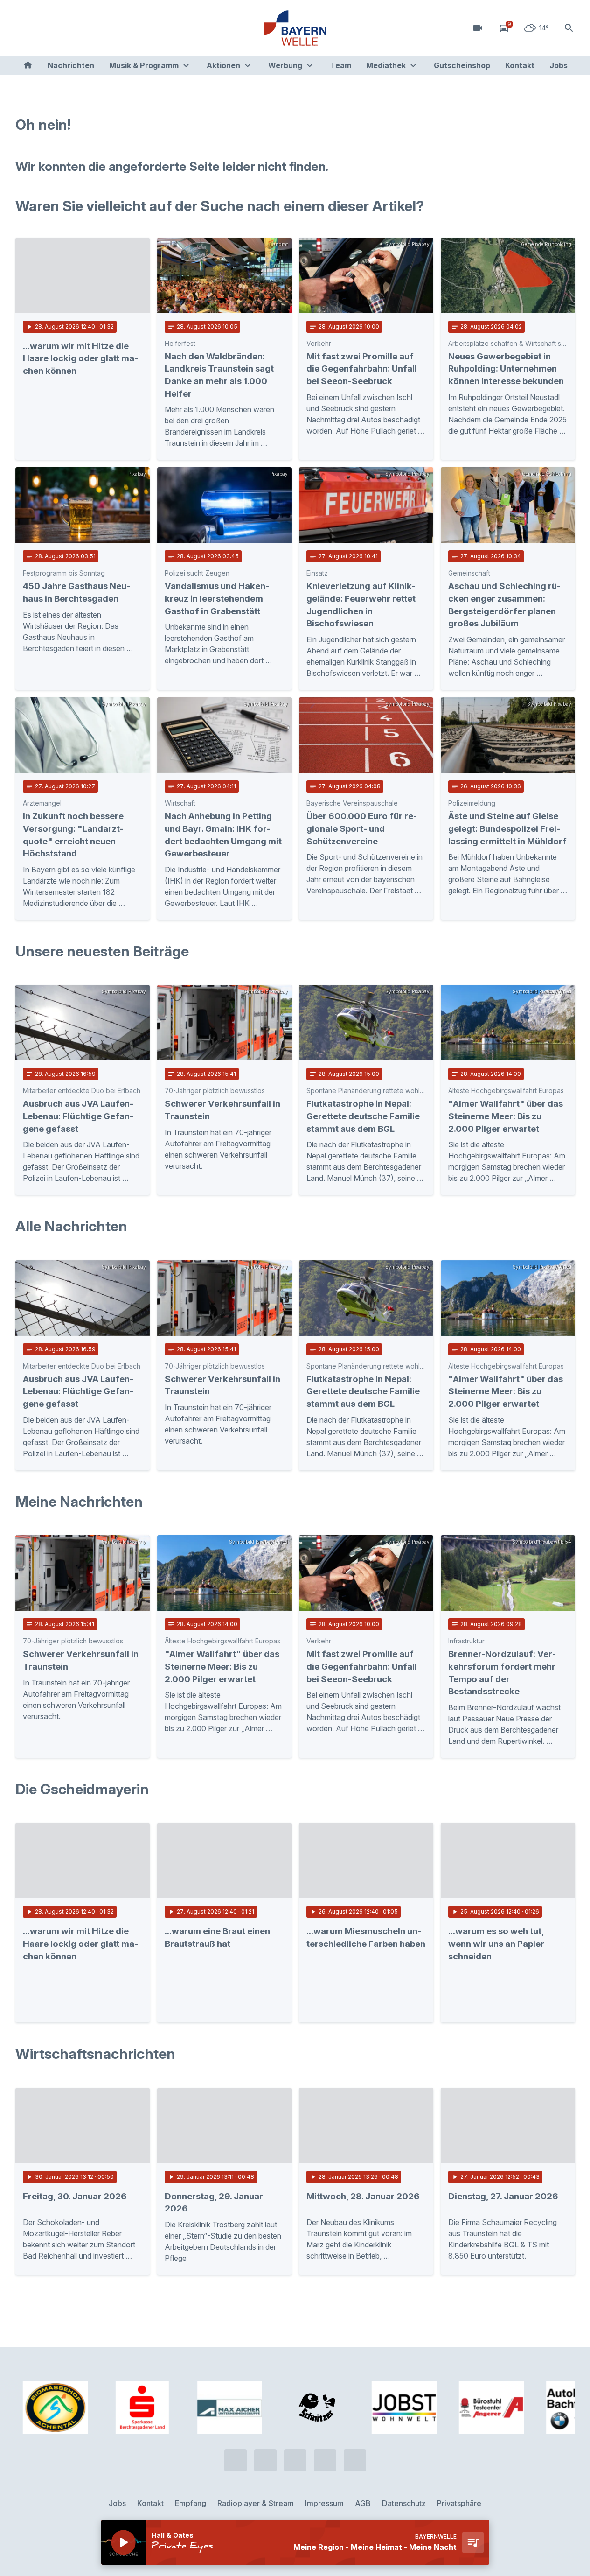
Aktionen (223, 65)
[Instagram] (81, 28)
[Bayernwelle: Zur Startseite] (295, 28)
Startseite (28, 65)
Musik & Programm (144, 65)
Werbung (285, 65)
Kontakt (520, 65)
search (569, 28)
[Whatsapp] (43, 28)
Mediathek (386, 65)
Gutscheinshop (462, 65)
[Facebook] (62, 28)
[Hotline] (25, 28)
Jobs (559, 65)
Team (341, 65)
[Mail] (99, 28)
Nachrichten (71, 65)
